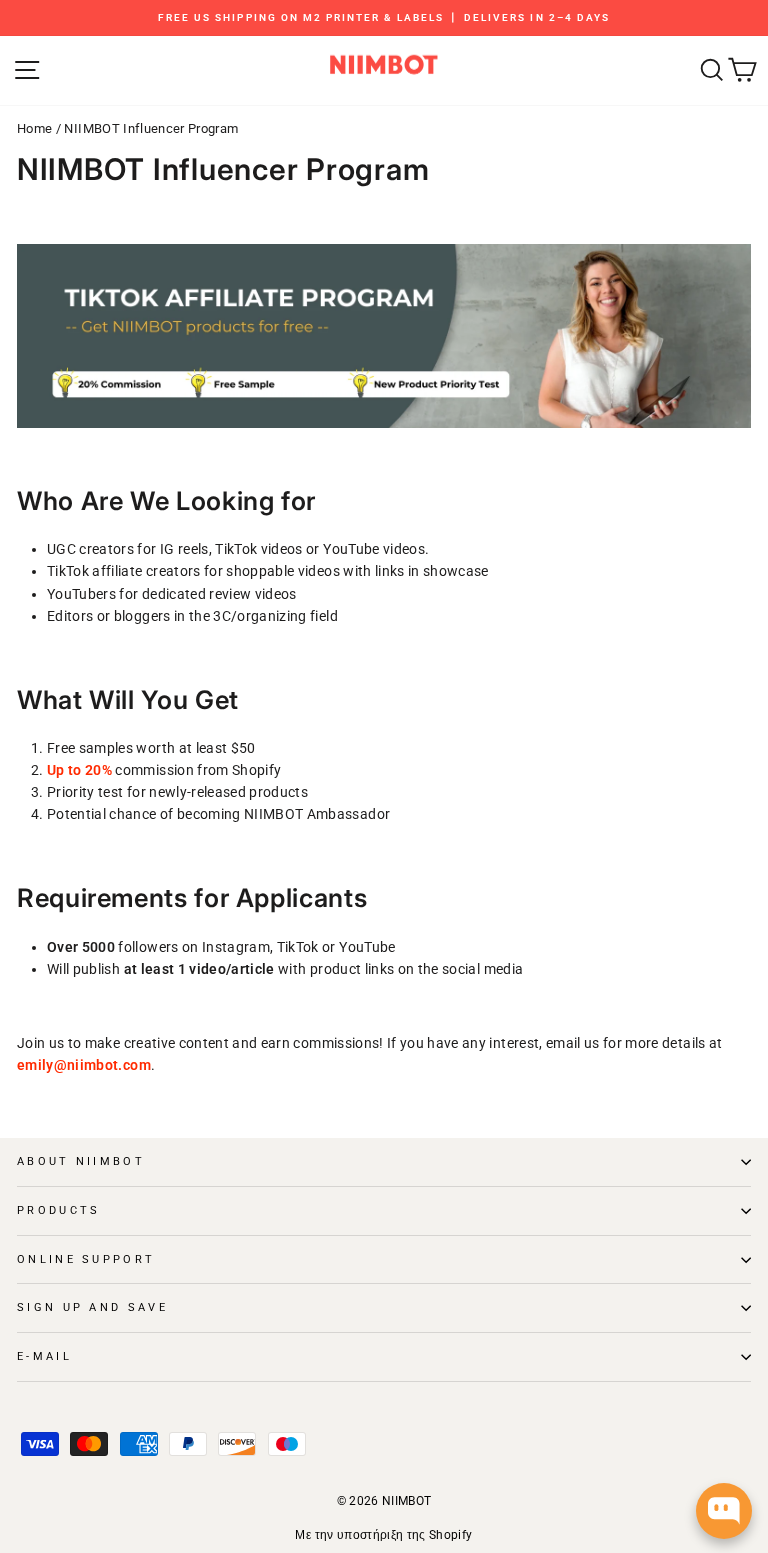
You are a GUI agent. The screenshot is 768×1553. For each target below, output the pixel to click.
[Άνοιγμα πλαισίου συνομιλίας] (724, 1511)
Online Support (86, 1259)
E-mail (44, 1356)
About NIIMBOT (81, 1161)
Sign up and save (92, 1307)
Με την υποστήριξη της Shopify (383, 1535)
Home (34, 128)
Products (59, 1210)
